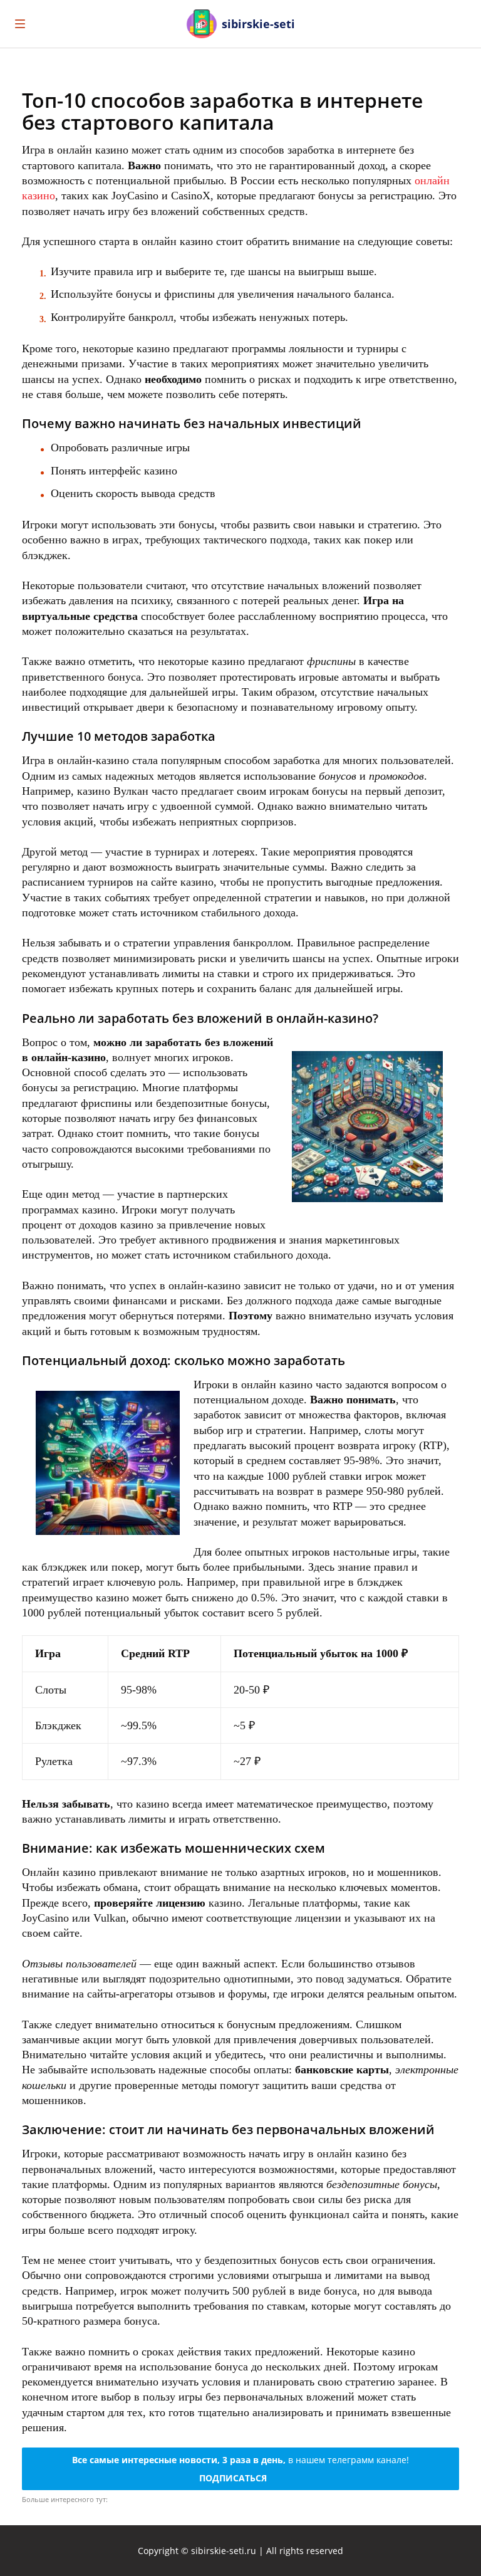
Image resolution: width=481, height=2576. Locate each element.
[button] (460, 24)
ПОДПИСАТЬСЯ (233, 2478)
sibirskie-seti (258, 24)
